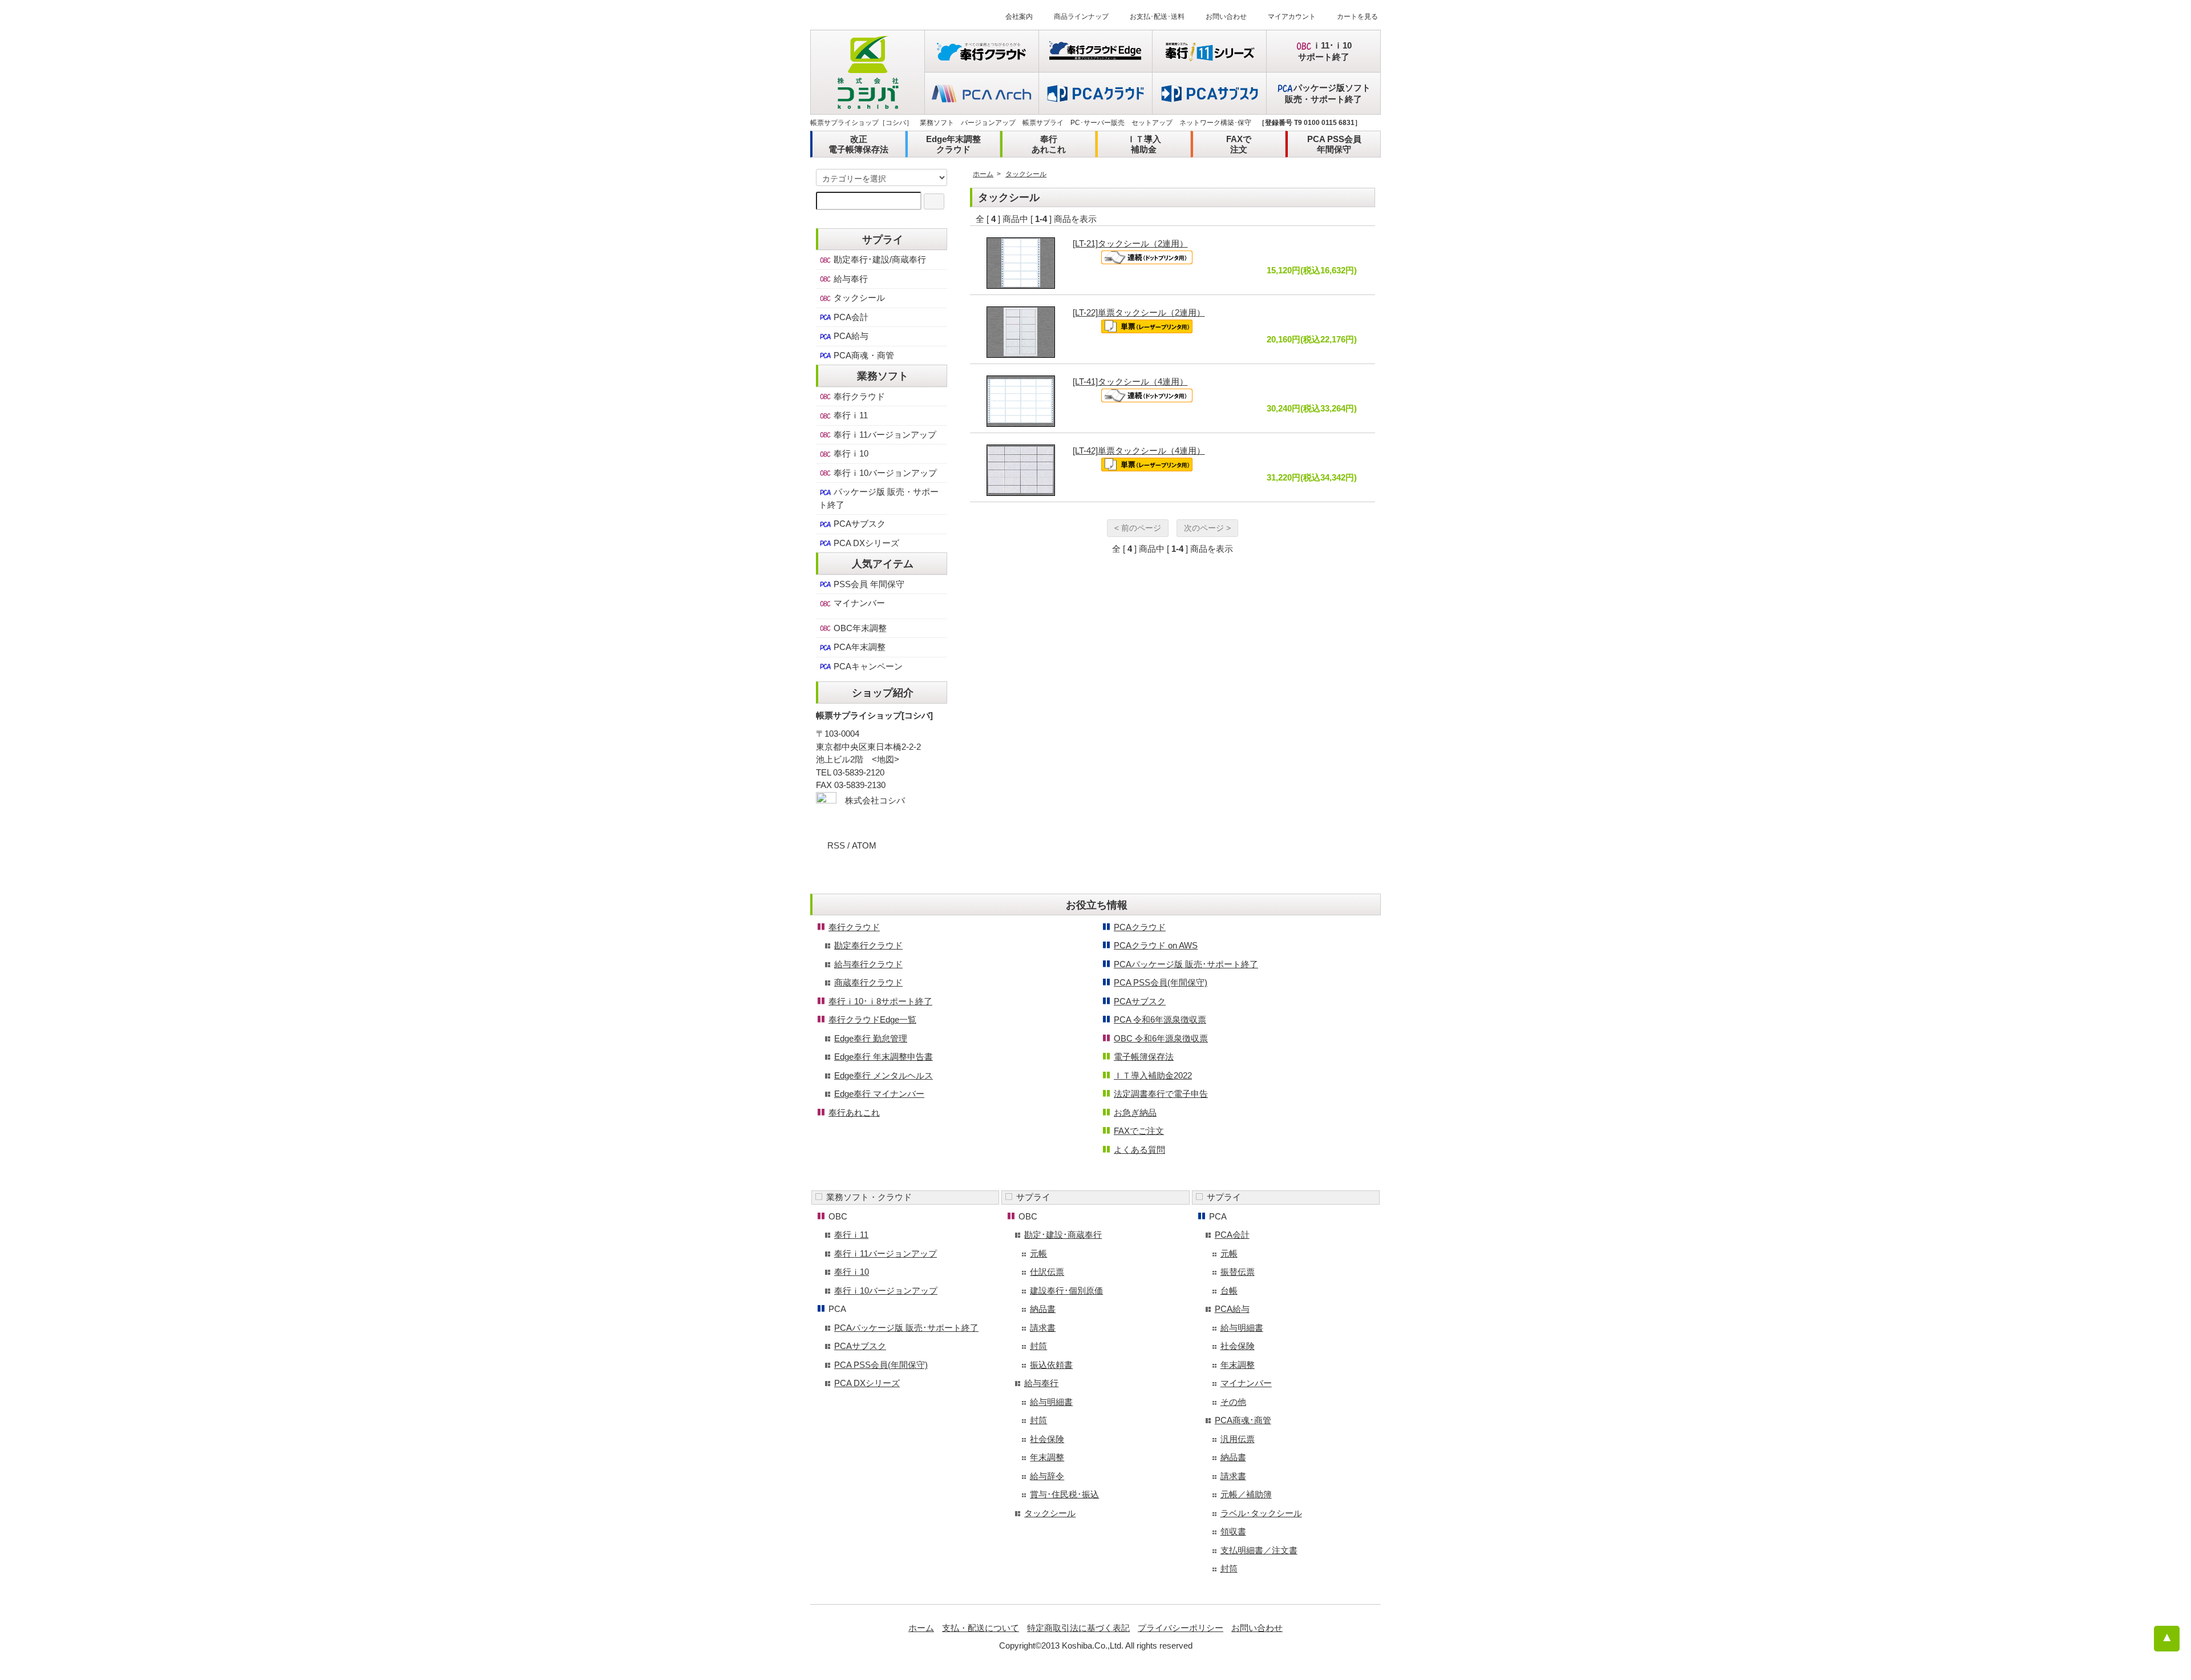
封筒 (1038, 1346)
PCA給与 (850, 336)
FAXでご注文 (1139, 1131)
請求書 (1043, 1328)
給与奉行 (850, 279)
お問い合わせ (1226, 17)
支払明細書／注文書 (1259, 1550)
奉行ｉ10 (850, 453)
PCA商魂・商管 (863, 355)
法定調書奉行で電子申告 (1161, 1094)
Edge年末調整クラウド (953, 144)
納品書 (1043, 1309)
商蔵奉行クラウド (868, 982)
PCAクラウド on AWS (1156, 945)
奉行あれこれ (1049, 144)
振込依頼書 (1051, 1365)
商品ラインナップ (1081, 17)
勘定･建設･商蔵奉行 (1063, 1235)
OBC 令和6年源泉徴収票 (1161, 1038)
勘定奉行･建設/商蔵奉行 (879, 259)
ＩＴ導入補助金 (1144, 144)
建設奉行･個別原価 (1066, 1291)
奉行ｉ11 (850, 415)
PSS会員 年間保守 (868, 584)
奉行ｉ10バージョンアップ (884, 473)
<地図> (886, 759)
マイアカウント (1292, 17)
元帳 (1038, 1253)
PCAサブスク (858, 524)
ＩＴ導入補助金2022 (1153, 1075)
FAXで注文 (1239, 144)
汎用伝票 (1238, 1439)
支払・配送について (981, 1628)
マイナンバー (858, 603)
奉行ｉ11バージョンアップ (884, 435)
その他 (1233, 1402)
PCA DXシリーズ (865, 543)
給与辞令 (1047, 1476)
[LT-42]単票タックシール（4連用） (1139, 451)
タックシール (1026, 174)
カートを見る (1357, 17)
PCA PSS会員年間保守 (1334, 144)
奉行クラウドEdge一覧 (872, 1019)
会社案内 (1019, 17)
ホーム (983, 174)
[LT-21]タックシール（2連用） (1130, 243)
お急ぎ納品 (1135, 1112)
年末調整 (1047, 1457)
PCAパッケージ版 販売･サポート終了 (1186, 964)
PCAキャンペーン (867, 666)
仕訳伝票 (1047, 1272)
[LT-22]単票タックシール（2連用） (1139, 312)
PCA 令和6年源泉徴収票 (1160, 1019)
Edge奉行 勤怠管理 (871, 1038)
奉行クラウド (858, 396)
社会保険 (1047, 1439)
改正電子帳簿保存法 (858, 144)
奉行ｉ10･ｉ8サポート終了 (880, 1001)
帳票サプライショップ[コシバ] (874, 715)
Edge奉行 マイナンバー (879, 1094)
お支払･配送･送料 (1157, 17)
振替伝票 (1238, 1272)
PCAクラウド (1140, 927)
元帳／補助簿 (1246, 1494)
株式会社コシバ (875, 800)
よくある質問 (1139, 1150)
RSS (836, 845)
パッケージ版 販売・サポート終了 (879, 498)
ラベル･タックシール (1261, 1513)
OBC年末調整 (859, 628)
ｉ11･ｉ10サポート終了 (1325, 51)
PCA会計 (850, 317)
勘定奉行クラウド (868, 945)
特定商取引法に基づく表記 (1078, 1628)
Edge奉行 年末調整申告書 (884, 1057)
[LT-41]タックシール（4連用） (1130, 381)
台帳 (1229, 1291)
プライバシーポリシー (1181, 1628)
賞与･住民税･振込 (1064, 1494)
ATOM (864, 845)
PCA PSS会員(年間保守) (1161, 982)
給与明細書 (1051, 1402)
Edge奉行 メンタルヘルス (884, 1075)
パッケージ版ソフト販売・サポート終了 (1328, 93)
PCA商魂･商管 (1243, 1420)
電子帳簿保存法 (1144, 1057)
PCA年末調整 (858, 647)
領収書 (1233, 1531)
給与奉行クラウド (868, 964)
